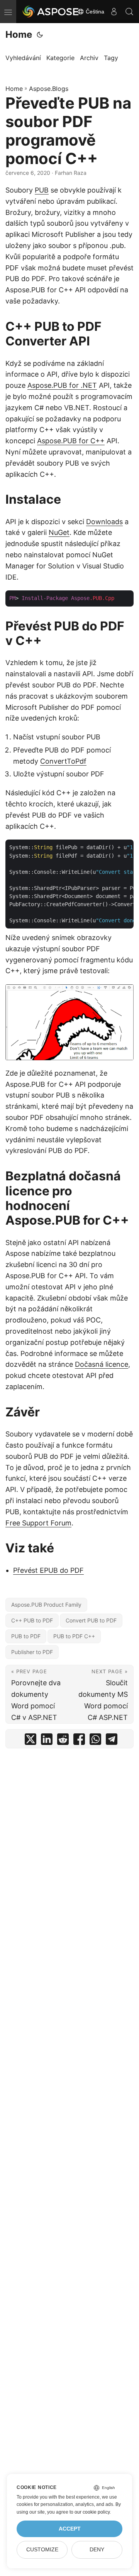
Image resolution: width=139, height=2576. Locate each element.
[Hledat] (129, 12)
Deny (97, 2550)
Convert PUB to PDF (91, 1620)
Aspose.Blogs (49, 89)
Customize (42, 2550)
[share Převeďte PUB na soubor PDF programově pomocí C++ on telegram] (112, 1741)
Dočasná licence (102, 1364)
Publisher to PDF (32, 1652)
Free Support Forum (38, 1523)
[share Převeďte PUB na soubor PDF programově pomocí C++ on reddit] (63, 1741)
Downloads (104, 522)
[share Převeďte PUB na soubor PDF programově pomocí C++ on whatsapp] (95, 1741)
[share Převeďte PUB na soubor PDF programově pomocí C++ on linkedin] (47, 1741)
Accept (70, 2529)
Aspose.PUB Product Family (46, 1605)
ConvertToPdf (63, 761)
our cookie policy (92, 2512)
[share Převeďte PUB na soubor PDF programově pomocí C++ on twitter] (31, 1741)
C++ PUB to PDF (32, 1620)
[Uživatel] (114, 12)
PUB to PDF (26, 1636)
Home (19, 34)
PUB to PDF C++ (74, 1636)
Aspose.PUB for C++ (71, 441)
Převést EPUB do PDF (48, 1570)
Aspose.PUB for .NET (62, 385)
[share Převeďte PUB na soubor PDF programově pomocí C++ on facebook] (79, 1741)
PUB (42, 190)
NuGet (59, 532)
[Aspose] (51, 12)
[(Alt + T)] (40, 35)
